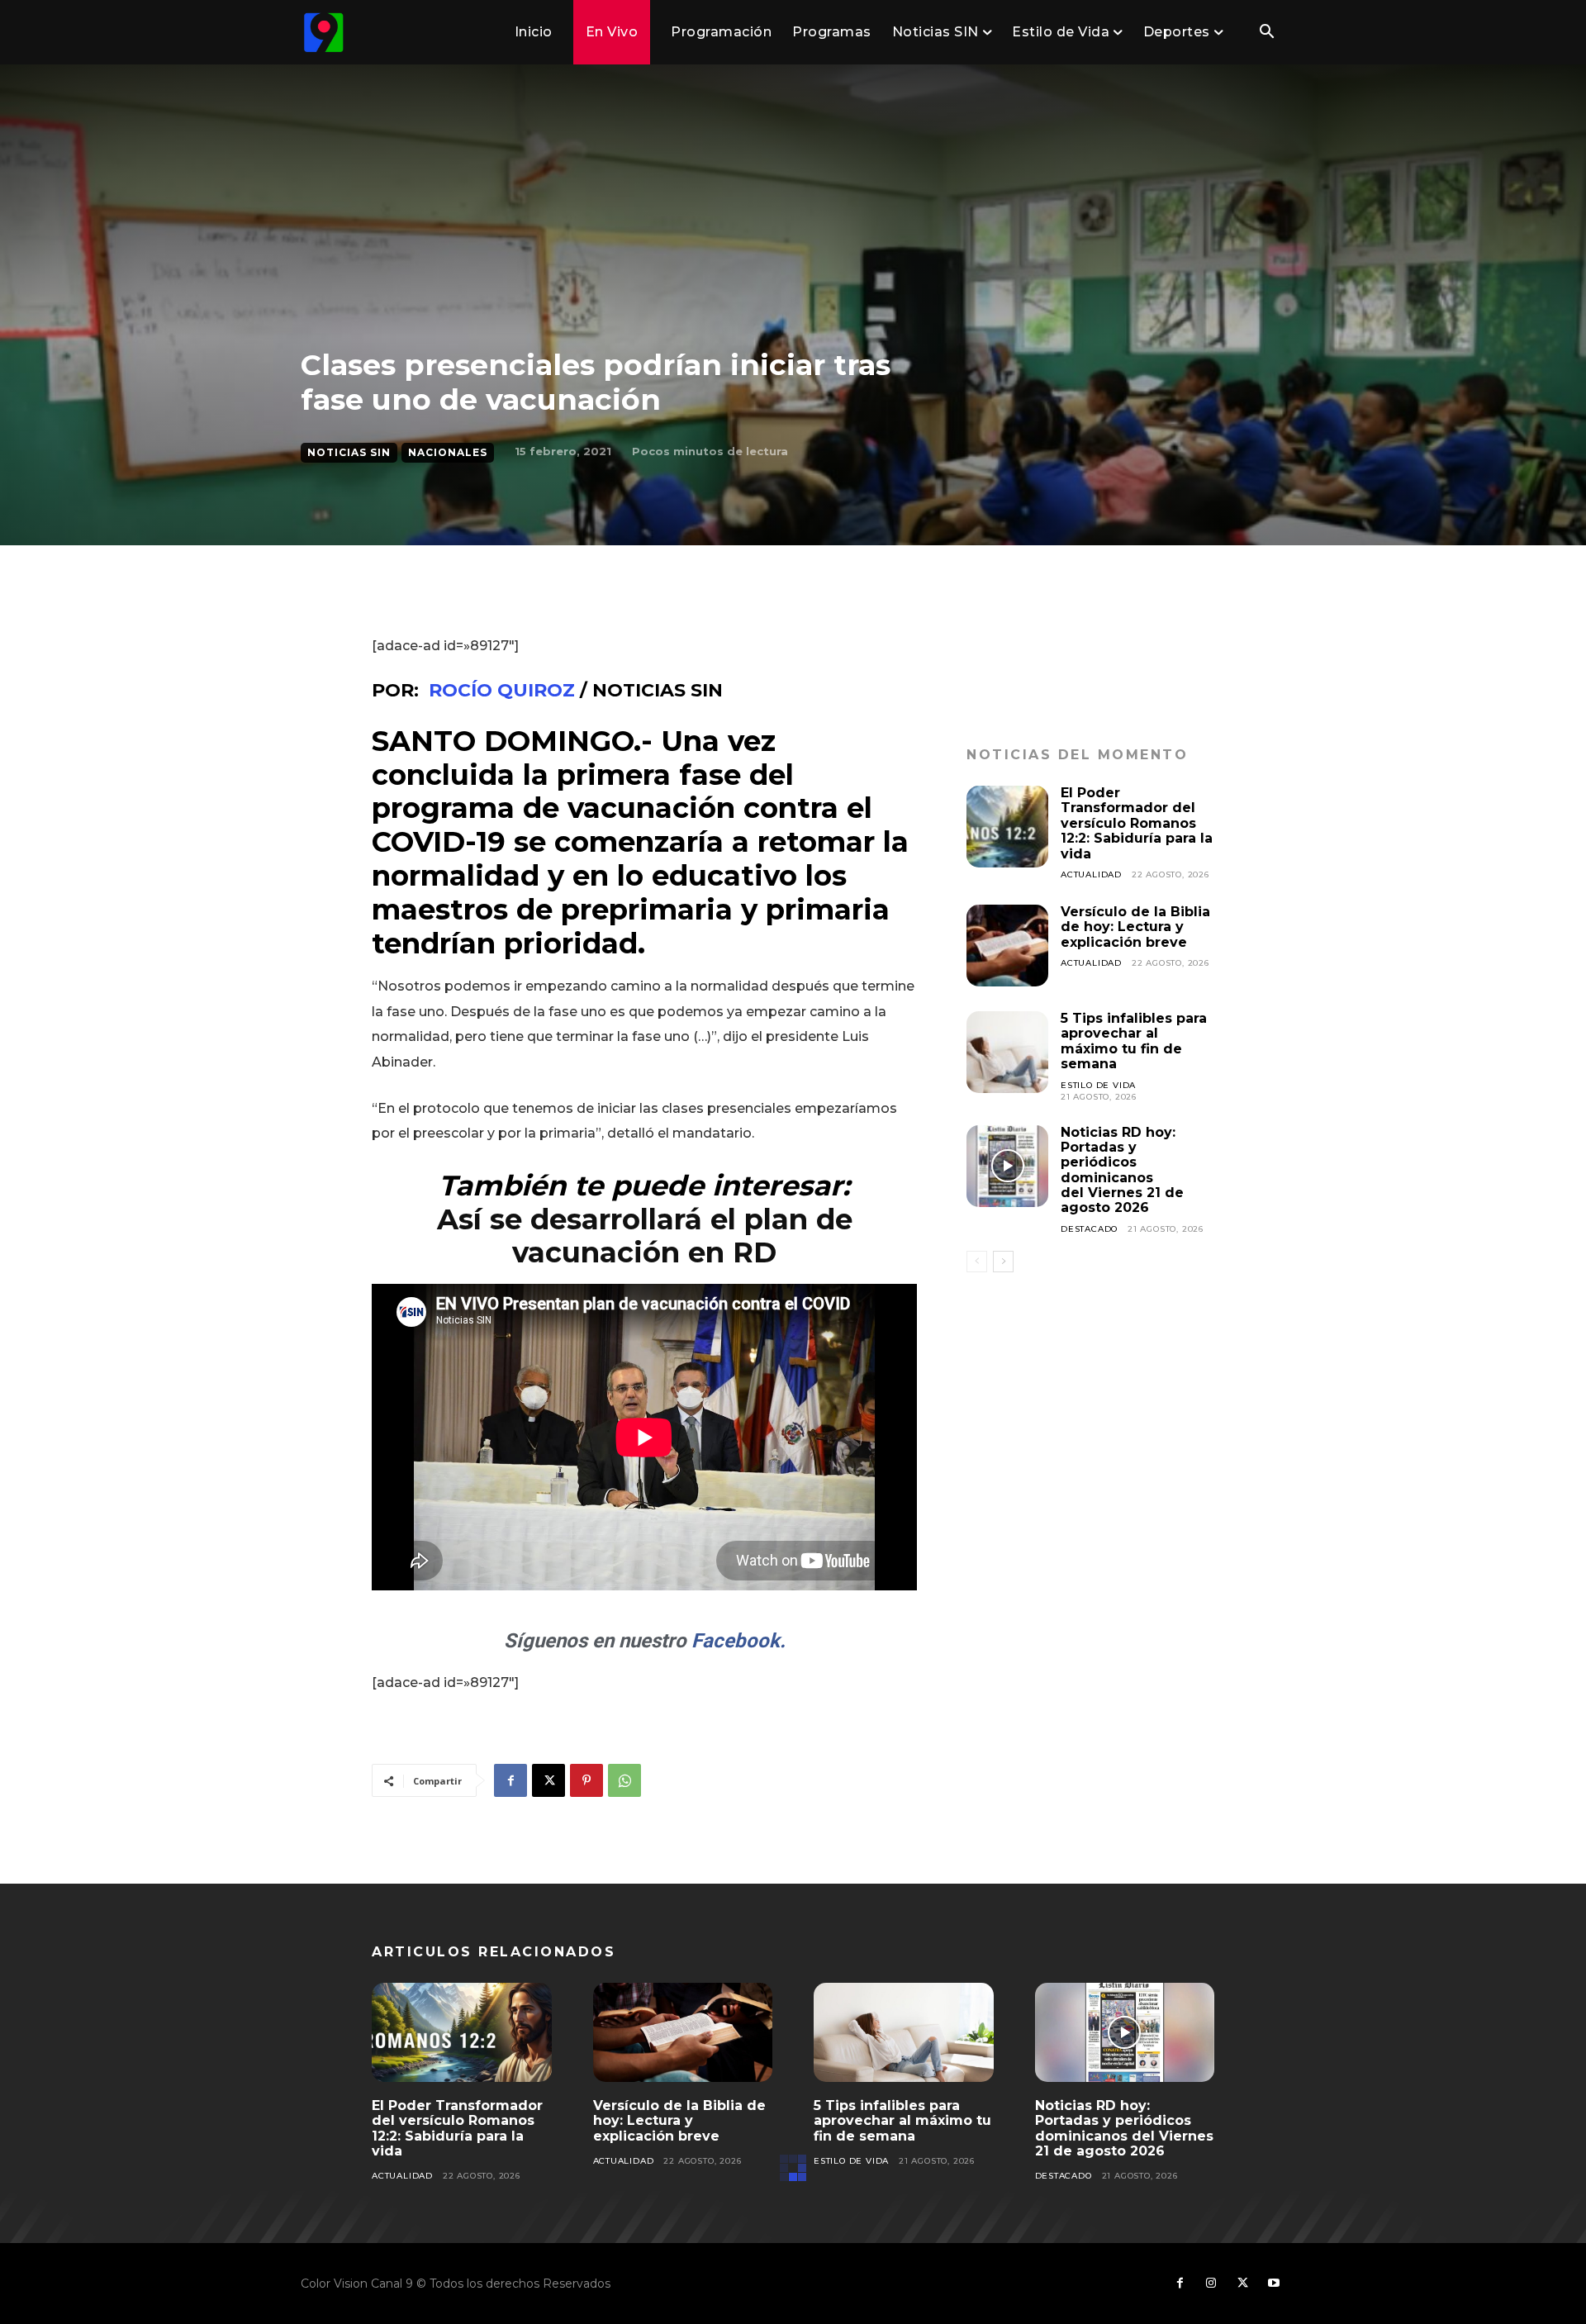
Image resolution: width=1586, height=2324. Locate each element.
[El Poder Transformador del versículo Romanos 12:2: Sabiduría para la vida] (1007, 827)
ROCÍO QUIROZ (502, 690)
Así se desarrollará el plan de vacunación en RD (645, 1236)
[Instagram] (1211, 2284)
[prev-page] (977, 1262)
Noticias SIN (349, 452)
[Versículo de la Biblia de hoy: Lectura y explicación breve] (1007, 946)
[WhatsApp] (624, 1780)
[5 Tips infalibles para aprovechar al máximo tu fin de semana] (1007, 1052)
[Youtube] (1274, 2284)
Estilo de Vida (1098, 1085)
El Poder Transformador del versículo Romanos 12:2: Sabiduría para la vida (1137, 823)
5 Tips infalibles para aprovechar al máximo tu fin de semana (1134, 1041)
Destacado (1089, 1229)
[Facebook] (510, 1780)
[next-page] (1003, 1262)
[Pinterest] (586, 1780)
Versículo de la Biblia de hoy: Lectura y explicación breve (1135, 927)
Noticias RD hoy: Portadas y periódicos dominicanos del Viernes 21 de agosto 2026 (1122, 1170)
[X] (548, 1780)
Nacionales (448, 452)
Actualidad (1091, 874)
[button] (1266, 33)
